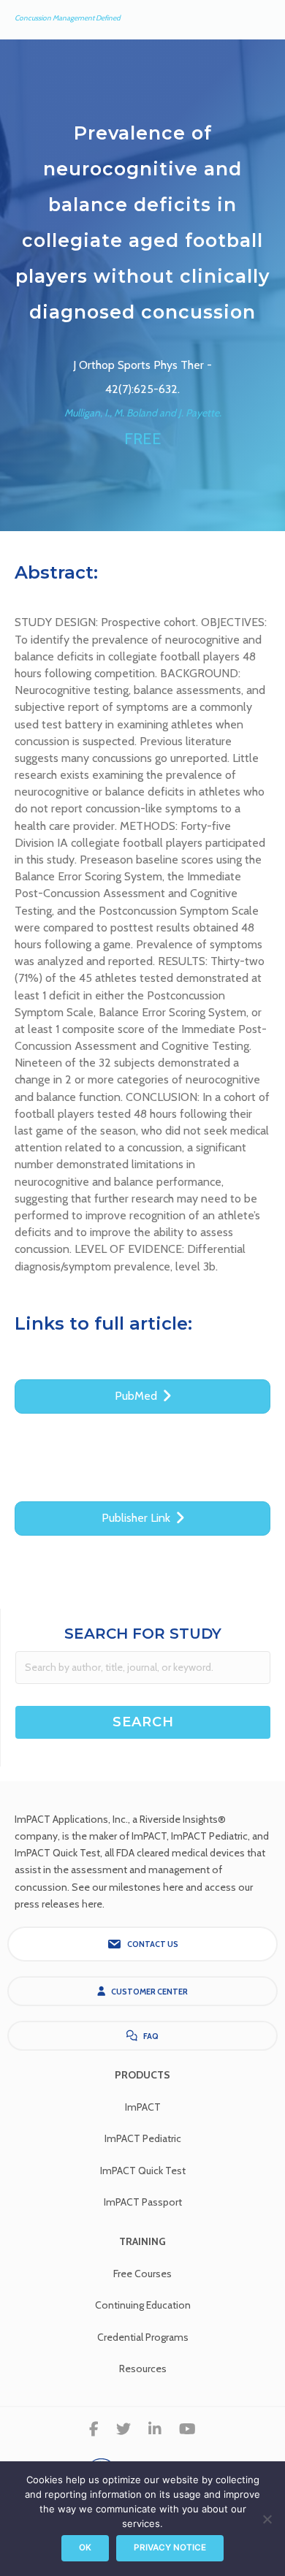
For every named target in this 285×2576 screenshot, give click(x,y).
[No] (267, 2519)
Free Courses (142, 2274)
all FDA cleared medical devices (175, 1853)
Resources (143, 2369)
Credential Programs (143, 2337)
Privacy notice (170, 2548)
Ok (85, 2548)
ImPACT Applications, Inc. (71, 1819)
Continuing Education (143, 2305)
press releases (47, 1904)
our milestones (128, 1887)
